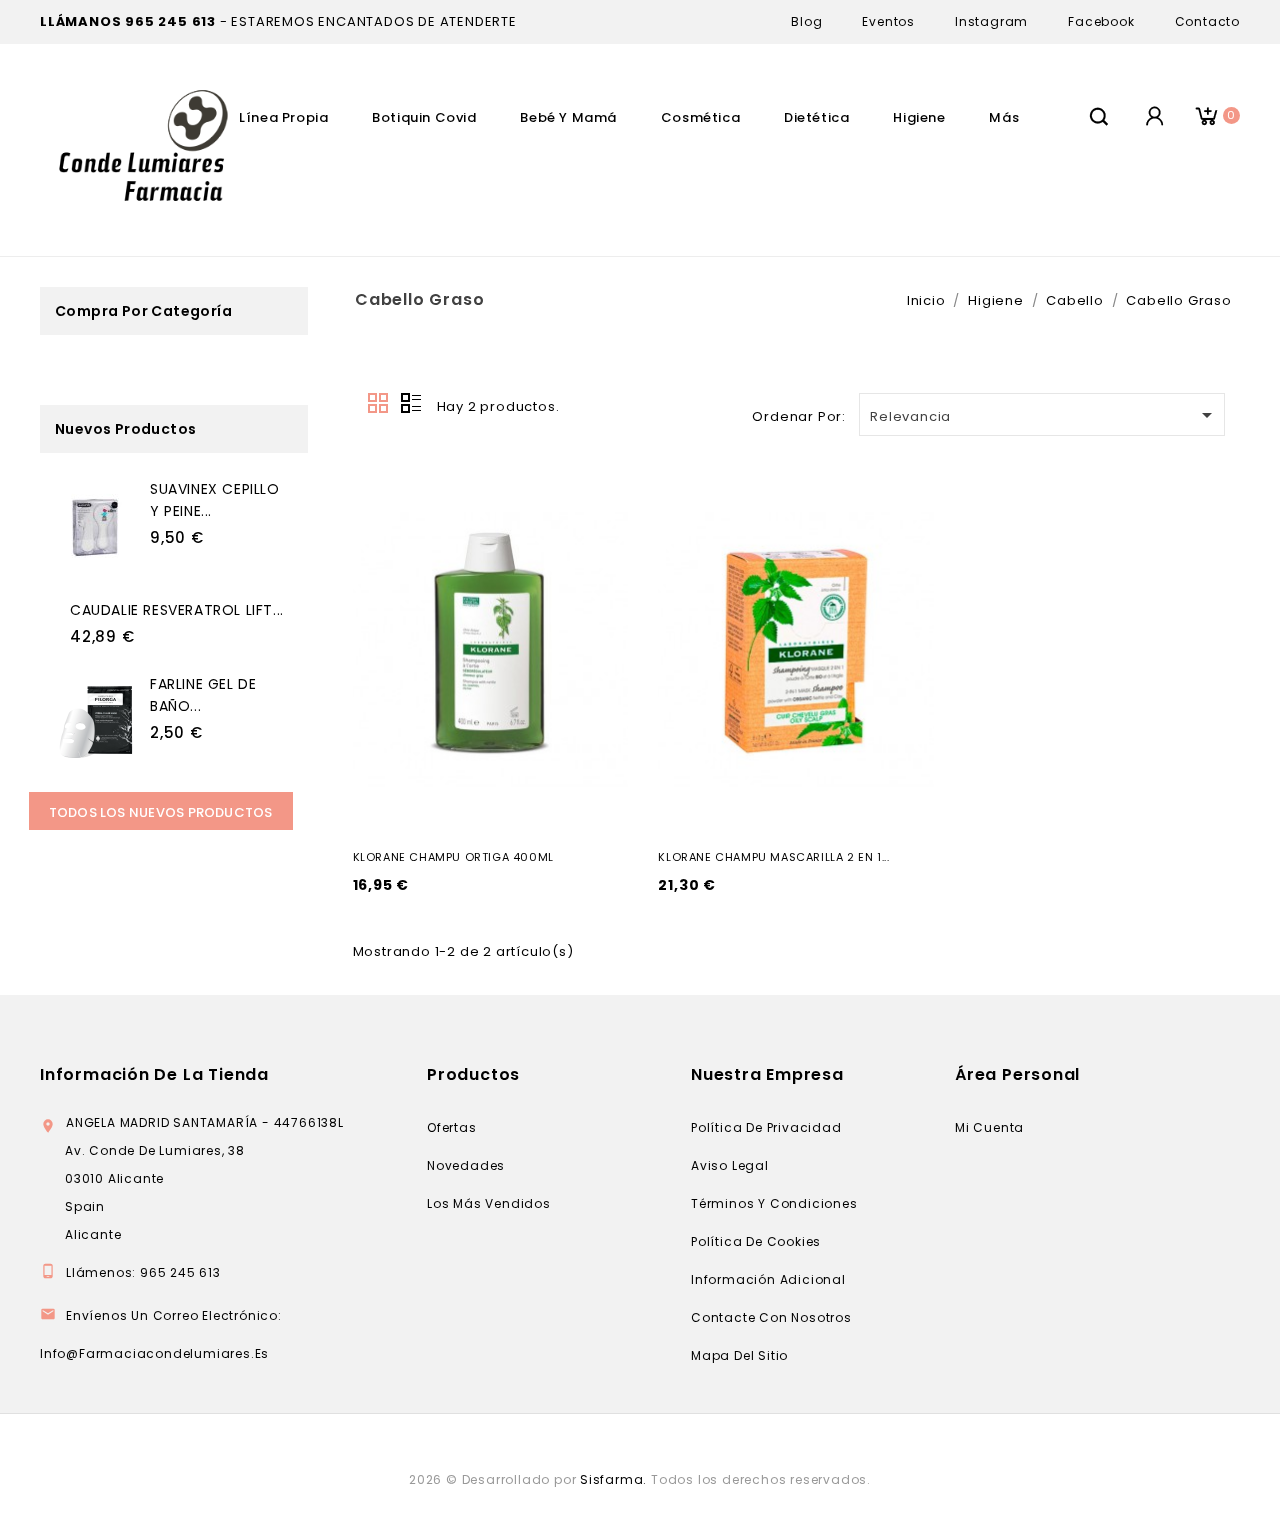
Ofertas (452, 1127)
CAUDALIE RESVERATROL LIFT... (177, 610)
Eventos (888, 21)
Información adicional (768, 1279)
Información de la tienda (154, 1074)
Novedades (466, 1165)
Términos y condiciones (774, 1203)
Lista (411, 404)
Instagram (991, 21)
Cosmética (700, 117)
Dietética (816, 117)
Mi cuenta (989, 1127)
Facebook (1101, 21)
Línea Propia (283, 117)
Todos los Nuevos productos (161, 812)
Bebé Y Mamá (568, 117)
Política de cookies (756, 1241)
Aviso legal (730, 1165)
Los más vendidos (489, 1203)
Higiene (919, 117)
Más (1004, 117)
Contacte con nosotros (771, 1317)
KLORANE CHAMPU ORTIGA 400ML (453, 857)
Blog (806, 21)
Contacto (1207, 21)
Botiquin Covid (424, 117)
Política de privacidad (766, 1127)
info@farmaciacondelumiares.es (154, 1353)
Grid (379, 404)
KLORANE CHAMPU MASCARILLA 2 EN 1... (773, 857)
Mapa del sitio (739, 1355)
